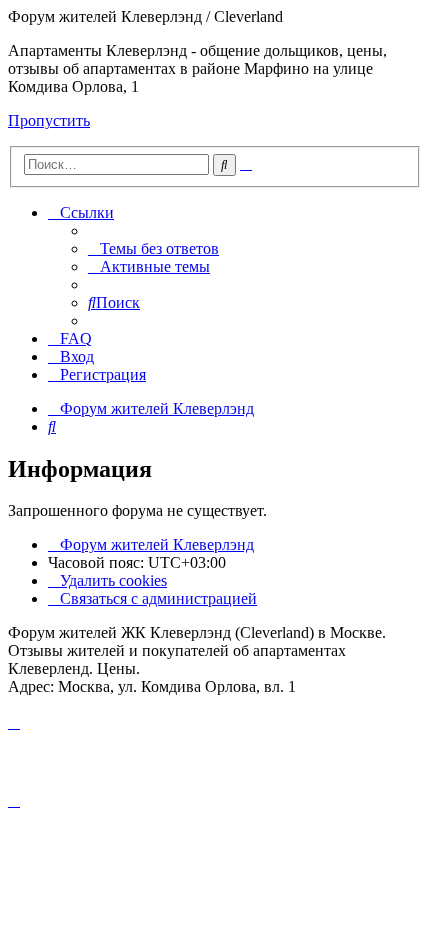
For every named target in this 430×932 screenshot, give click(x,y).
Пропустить (49, 120)
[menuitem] (153, 248)
